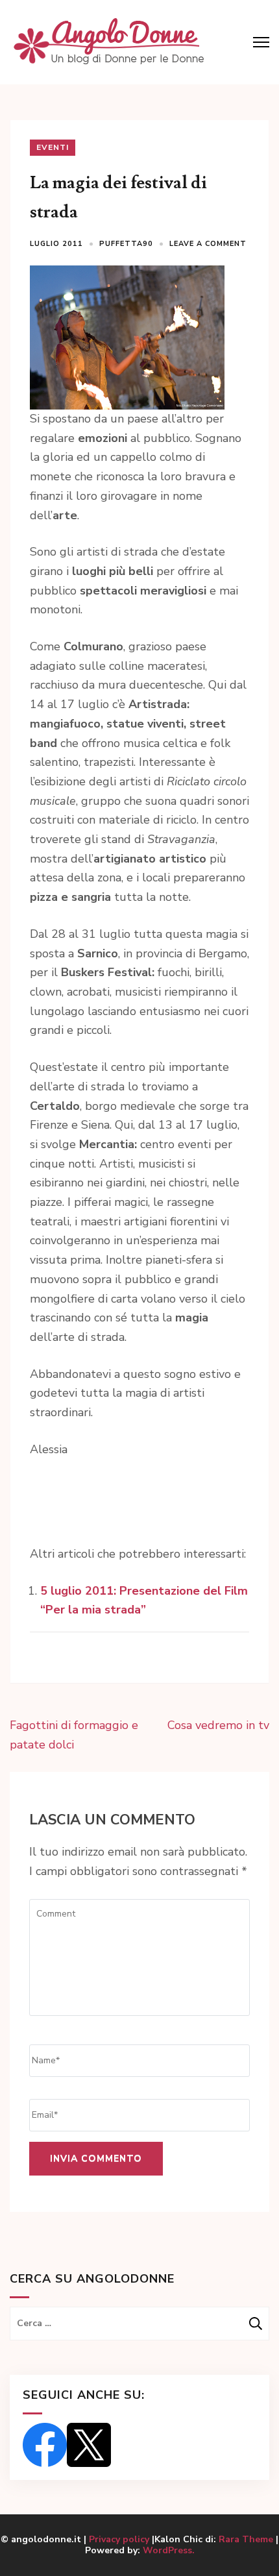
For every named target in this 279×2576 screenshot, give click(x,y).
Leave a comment (208, 244)
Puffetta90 (126, 244)
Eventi (53, 147)
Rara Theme (246, 2539)
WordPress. (169, 2550)
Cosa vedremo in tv (218, 1725)
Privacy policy (120, 2539)
